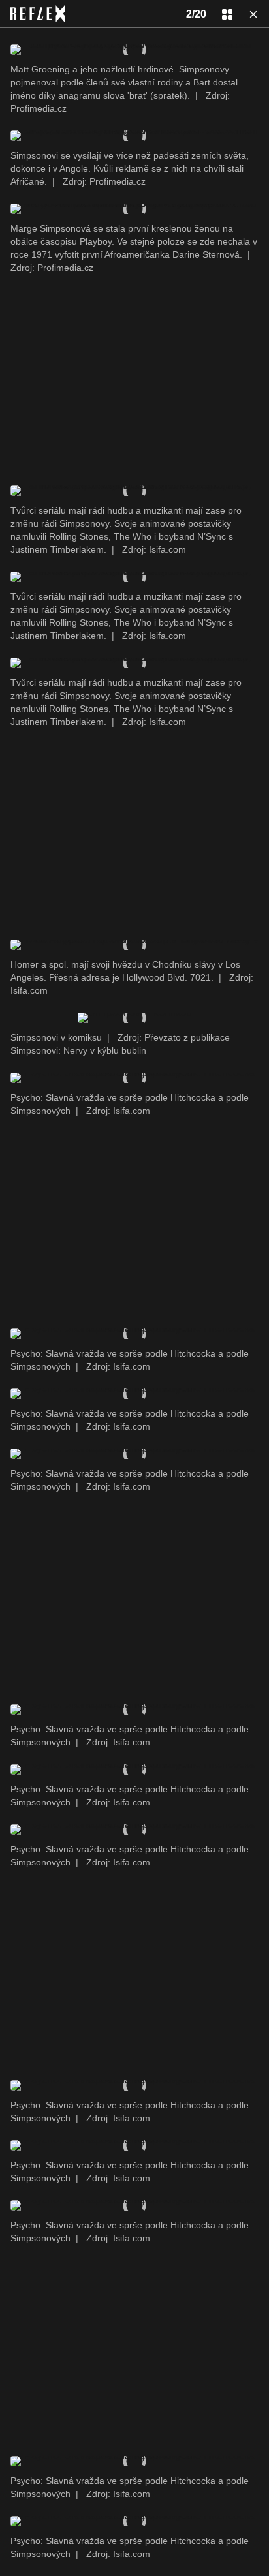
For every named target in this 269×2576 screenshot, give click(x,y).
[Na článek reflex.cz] (38, 14)
